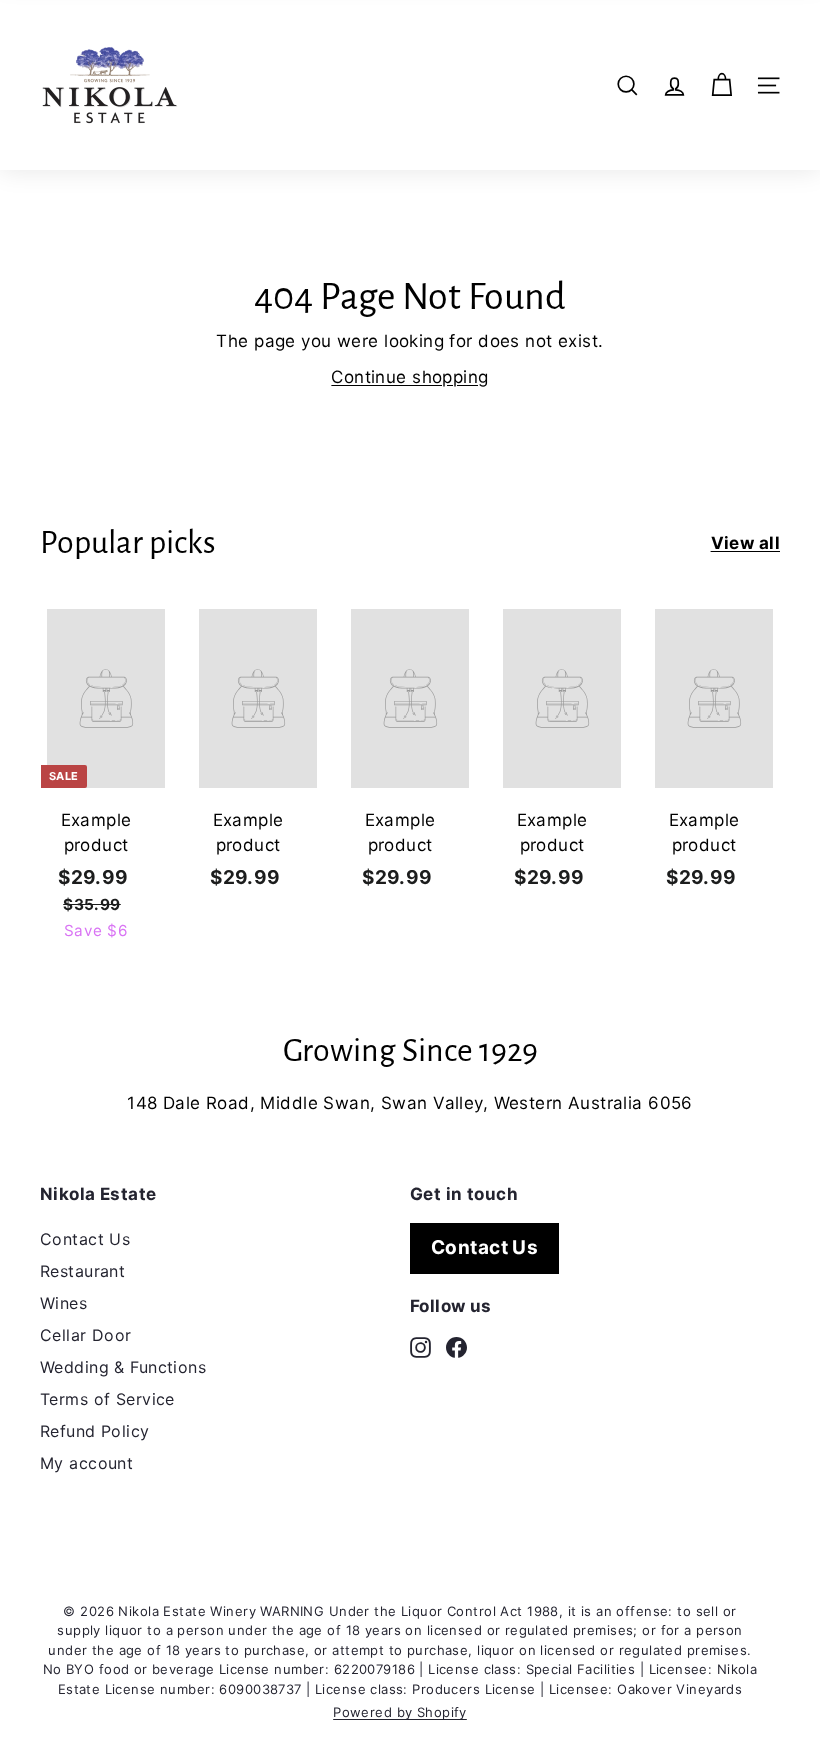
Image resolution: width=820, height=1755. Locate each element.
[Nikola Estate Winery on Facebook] (456, 1346)
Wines (63, 1303)
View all (745, 543)
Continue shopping (409, 377)
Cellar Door (86, 1335)
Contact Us (85, 1239)
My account (86, 1463)
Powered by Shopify (400, 1712)
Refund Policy (95, 1431)
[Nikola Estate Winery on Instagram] (420, 1346)
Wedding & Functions (123, 1367)
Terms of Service (107, 1399)
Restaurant (82, 1271)
